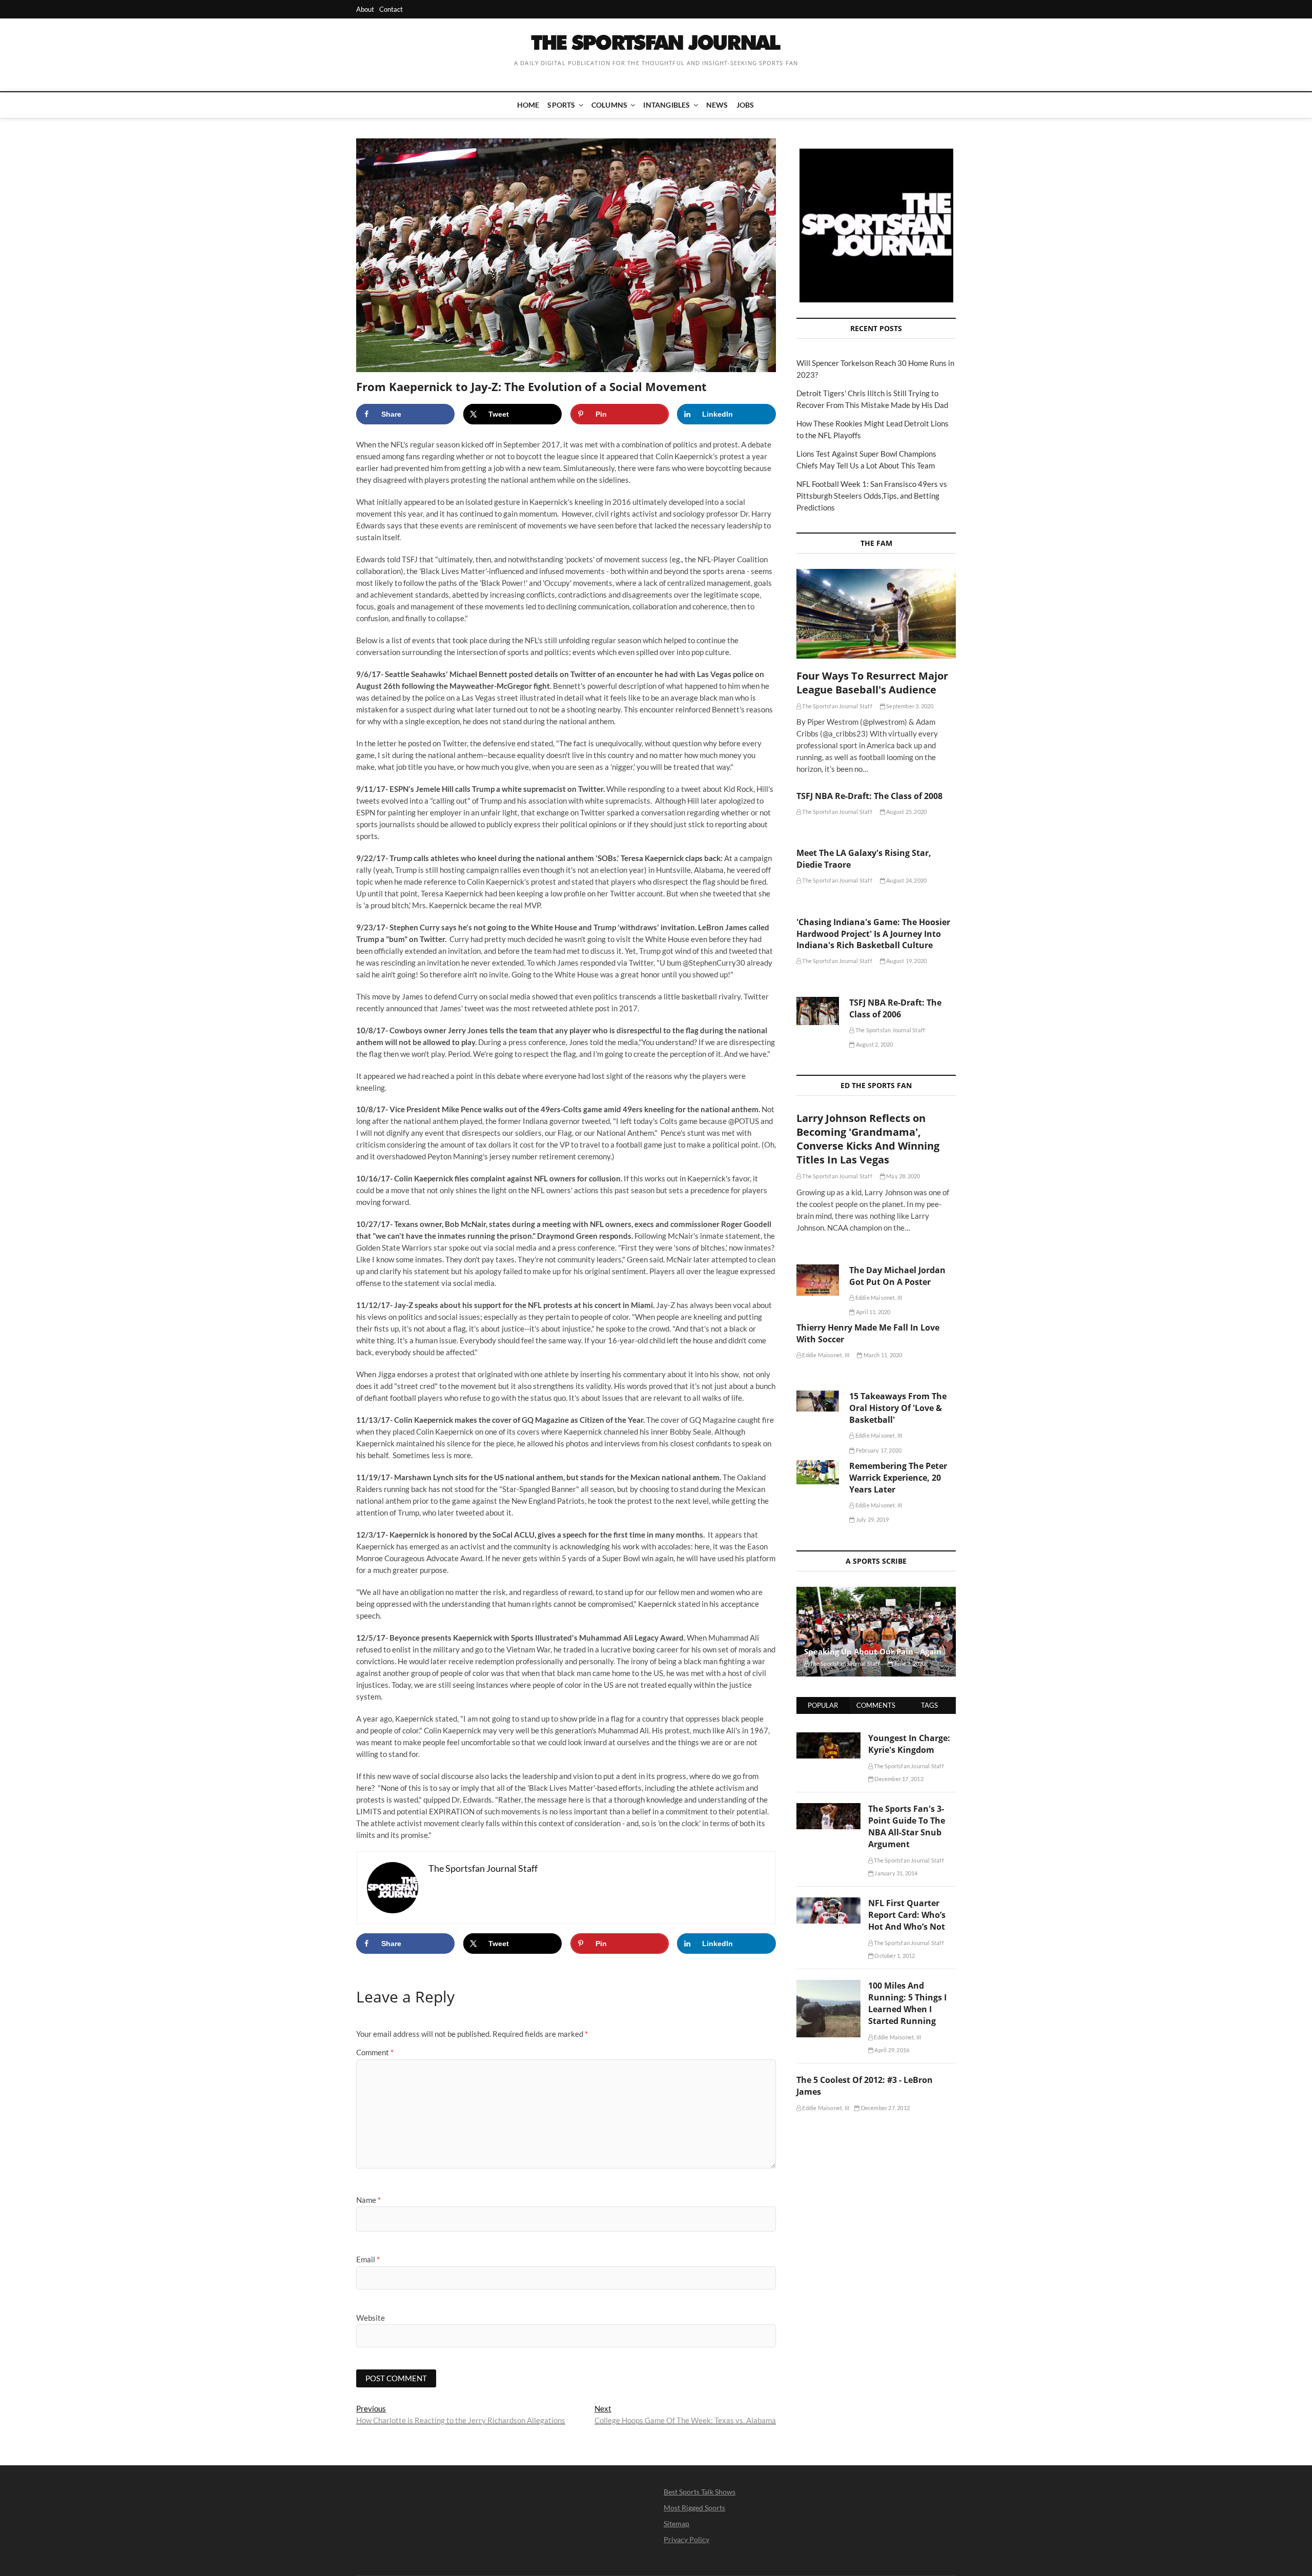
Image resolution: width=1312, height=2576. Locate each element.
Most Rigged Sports (694, 2508)
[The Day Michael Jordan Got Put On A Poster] (818, 1280)
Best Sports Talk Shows (700, 2492)
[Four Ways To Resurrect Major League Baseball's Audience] (876, 614)
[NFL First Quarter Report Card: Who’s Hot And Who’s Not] (828, 1903)
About (365, 9)
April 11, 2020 (873, 1312)
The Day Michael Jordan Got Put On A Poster (897, 1276)
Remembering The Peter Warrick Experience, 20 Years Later (898, 1478)
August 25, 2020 (906, 812)
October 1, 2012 (894, 1956)
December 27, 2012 (885, 2108)
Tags (929, 1705)
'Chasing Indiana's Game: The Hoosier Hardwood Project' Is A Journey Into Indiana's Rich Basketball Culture (873, 934)
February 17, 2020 (878, 1450)
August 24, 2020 (906, 880)
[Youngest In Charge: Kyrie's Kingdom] (828, 1738)
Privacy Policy (686, 2539)
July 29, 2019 (872, 1519)
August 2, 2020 (874, 1044)
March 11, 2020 (882, 1355)
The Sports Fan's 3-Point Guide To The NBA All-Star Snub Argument (907, 1826)
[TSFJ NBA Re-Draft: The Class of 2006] (818, 1011)
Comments (876, 1705)
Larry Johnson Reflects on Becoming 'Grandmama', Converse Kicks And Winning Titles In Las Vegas (868, 1139)
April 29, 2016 (891, 2050)
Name (368, 2200)
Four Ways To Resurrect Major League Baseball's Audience (872, 683)
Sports (561, 105)
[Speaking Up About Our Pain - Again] (876, 1632)
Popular (823, 1705)
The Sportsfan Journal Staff (837, 706)
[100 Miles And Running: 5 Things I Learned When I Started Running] (828, 1986)
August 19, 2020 (906, 961)
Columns (609, 105)
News (717, 105)
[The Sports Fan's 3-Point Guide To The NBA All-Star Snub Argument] (828, 1809)
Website (371, 2318)
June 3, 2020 (909, 1663)
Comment (375, 2052)
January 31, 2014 (895, 1873)
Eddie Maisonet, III (878, 1297)
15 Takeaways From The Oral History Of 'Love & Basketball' (898, 1408)
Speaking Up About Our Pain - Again (873, 1651)
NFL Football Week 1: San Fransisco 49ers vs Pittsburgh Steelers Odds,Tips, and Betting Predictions (872, 496)
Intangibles (667, 105)
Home (528, 105)
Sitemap (676, 2523)
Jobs (745, 105)
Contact (391, 9)
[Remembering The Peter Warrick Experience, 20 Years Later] (818, 1472)
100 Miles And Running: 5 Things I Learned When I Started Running (907, 2003)
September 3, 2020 (909, 706)
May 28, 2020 (903, 1176)
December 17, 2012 (898, 1779)
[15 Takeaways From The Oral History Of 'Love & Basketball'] (818, 1401)
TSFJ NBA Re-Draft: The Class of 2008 (869, 796)
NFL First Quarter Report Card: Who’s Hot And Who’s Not (907, 1915)
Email (368, 2259)
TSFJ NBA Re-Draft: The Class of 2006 (895, 1008)
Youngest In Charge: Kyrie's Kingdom (909, 1744)
